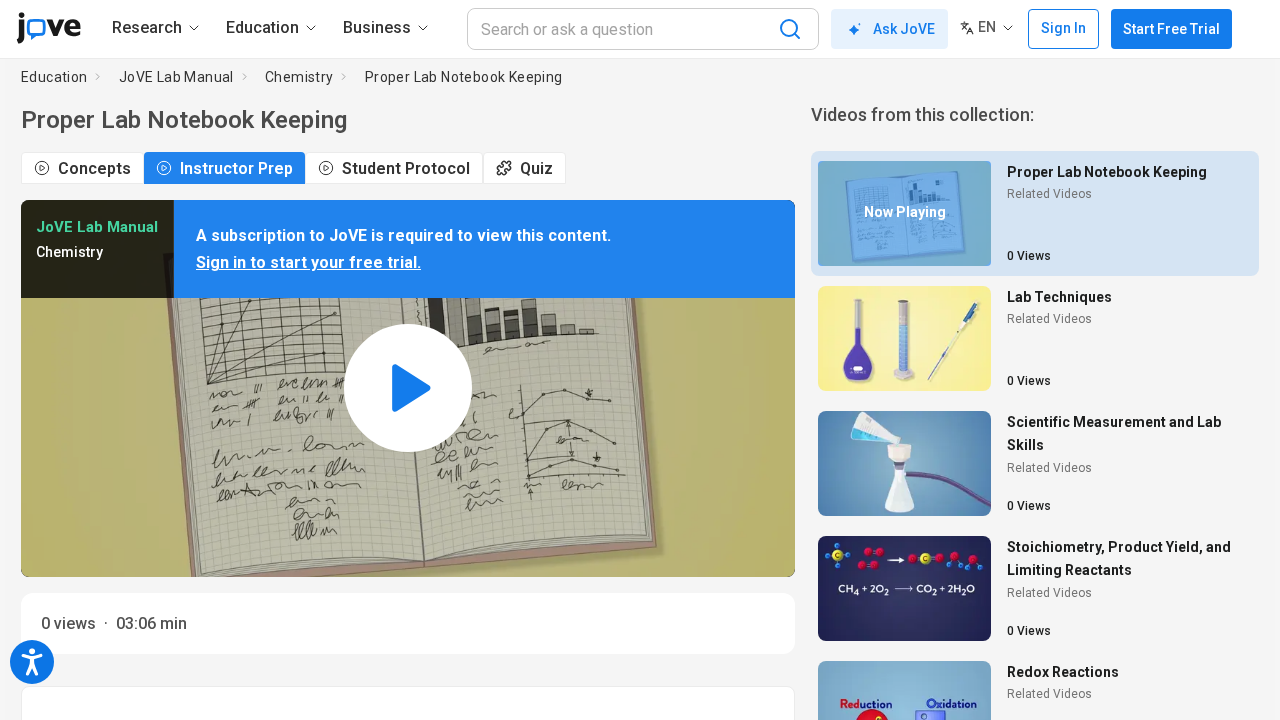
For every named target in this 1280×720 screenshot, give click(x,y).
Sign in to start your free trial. (308, 262)
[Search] (790, 29)
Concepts (94, 168)
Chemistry (299, 77)
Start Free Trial (1171, 29)
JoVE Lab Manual (176, 77)
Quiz (536, 168)
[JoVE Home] (48, 28)
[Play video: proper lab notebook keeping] (408, 388)
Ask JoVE (904, 29)
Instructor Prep (236, 168)
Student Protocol (406, 168)
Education (54, 77)
